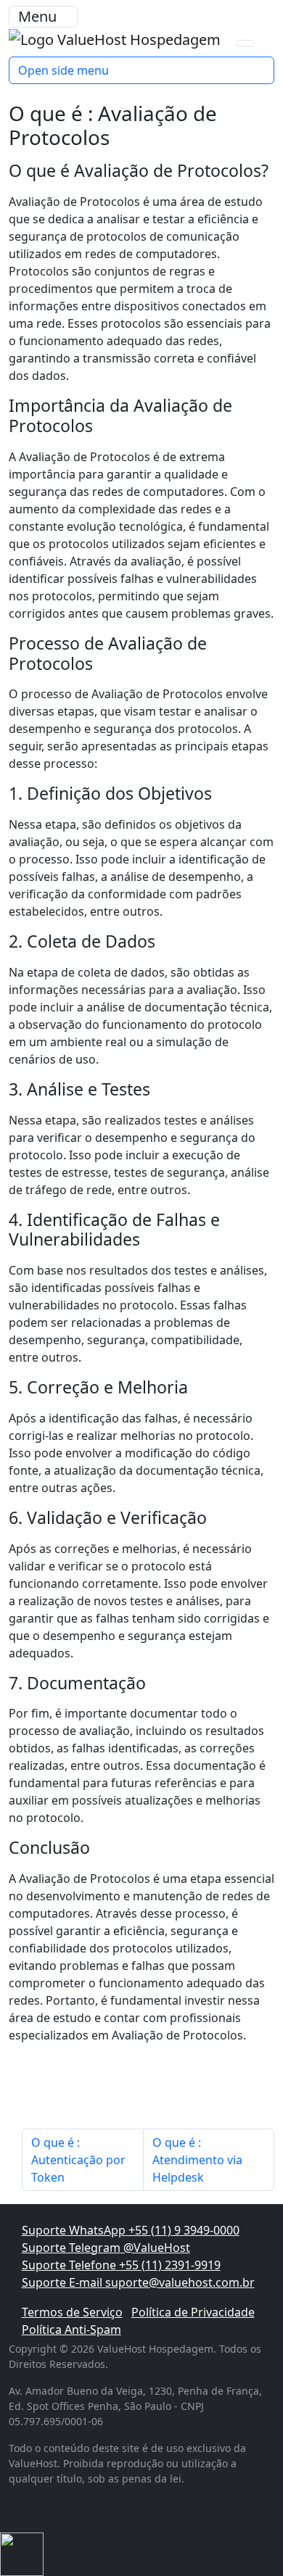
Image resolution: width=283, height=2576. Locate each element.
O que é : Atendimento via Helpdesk (197, 2160)
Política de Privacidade (193, 2312)
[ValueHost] (116, 38)
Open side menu (63, 70)
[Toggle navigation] (245, 44)
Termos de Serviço (72, 2312)
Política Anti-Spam (71, 2329)
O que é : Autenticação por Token (78, 2160)
